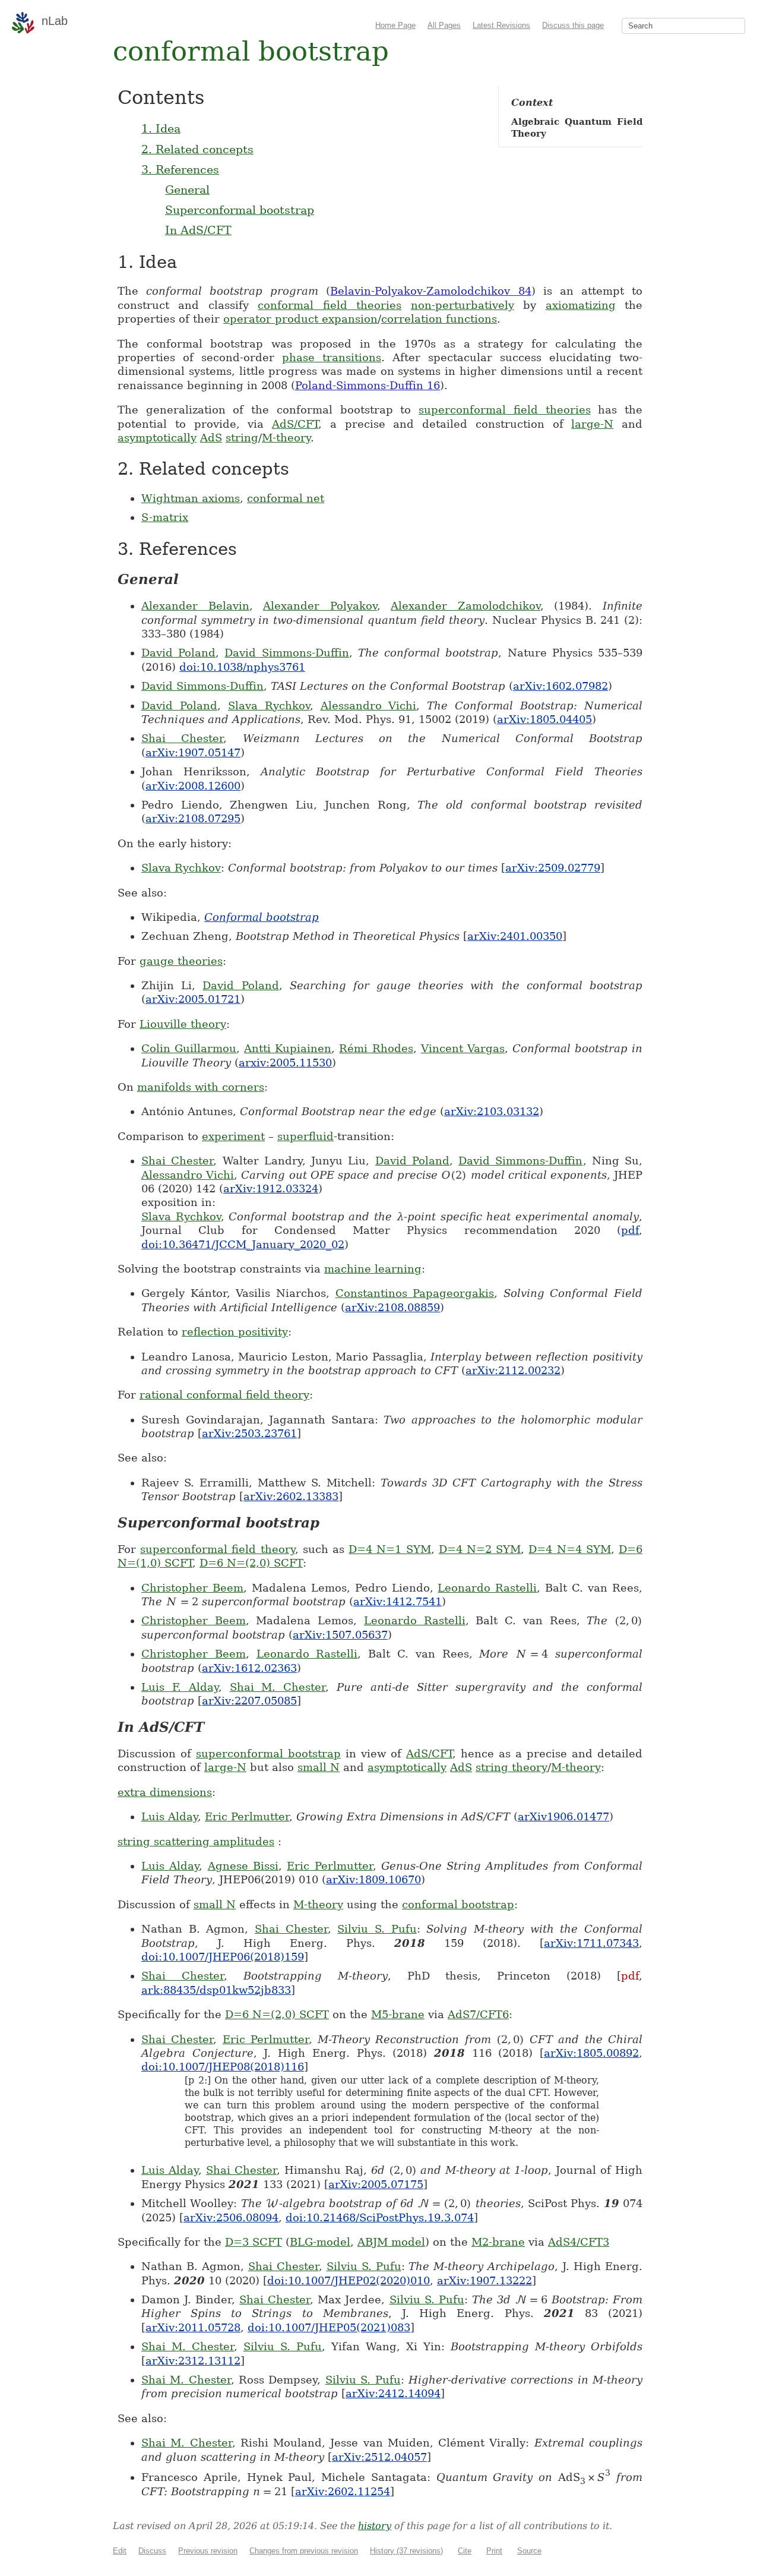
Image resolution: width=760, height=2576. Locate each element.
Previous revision (208, 2551)
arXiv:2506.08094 (231, 2217)
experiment (233, 1136)
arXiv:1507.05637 (340, 1635)
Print (494, 2551)
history (375, 2526)
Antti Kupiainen (288, 1048)
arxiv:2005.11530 (285, 1063)
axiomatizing (581, 305)
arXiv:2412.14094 (393, 2393)
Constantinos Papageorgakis (415, 1293)
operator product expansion (300, 319)
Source (529, 2551)
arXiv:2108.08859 (392, 1307)
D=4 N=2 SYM (480, 1549)
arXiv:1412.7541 (398, 1601)
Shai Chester (182, 738)
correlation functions (439, 319)
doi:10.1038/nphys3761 (242, 667)
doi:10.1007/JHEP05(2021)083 (329, 2327)
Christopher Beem (192, 1588)
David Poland (178, 653)
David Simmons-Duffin (286, 653)
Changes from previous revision (304, 2551)
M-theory (286, 438)
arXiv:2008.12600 (193, 786)
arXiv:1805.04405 (544, 719)
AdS (211, 438)
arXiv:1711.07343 (591, 1943)
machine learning (373, 1269)
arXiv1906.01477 (563, 1816)
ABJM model (391, 2242)
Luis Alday (170, 1816)
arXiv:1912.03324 (271, 1188)
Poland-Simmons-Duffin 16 (368, 385)
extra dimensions (165, 1792)
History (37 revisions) (406, 2551)
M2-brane (498, 2242)
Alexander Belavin (195, 606)
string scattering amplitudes (196, 1841)
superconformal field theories (504, 410)
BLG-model (320, 2242)
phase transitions (332, 357)
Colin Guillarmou (189, 1048)
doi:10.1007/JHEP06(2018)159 (223, 1957)
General (187, 190)
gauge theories (181, 961)
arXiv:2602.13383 (291, 1496)
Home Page (395, 25)
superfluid (305, 1136)
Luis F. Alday (180, 1687)
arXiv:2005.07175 (376, 2184)
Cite (465, 2551)
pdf (630, 1230)
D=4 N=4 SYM (569, 1549)
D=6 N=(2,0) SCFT (251, 1563)
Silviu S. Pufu (377, 1929)
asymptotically (157, 438)
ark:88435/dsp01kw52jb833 (216, 1990)
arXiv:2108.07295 (193, 818)
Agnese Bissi (243, 1866)
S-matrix (165, 517)
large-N (592, 424)
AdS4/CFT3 (579, 2242)
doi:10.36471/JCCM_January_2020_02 (243, 1244)
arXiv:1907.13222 (484, 2280)
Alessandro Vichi (369, 705)
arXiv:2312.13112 (193, 2361)
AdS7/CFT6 (478, 2014)
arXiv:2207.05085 (249, 1701)
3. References (180, 169)
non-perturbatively (463, 305)
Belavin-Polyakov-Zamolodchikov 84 (430, 291)
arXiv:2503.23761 (249, 1433)
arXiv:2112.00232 (513, 1370)
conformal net (286, 498)
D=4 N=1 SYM (389, 1549)
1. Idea (161, 128)
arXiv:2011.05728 (193, 2327)
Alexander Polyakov (320, 606)
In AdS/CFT (198, 230)
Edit (120, 2551)
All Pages (444, 25)
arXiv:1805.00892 (591, 2053)
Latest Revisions (501, 25)
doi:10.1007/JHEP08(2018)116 (223, 2067)
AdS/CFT (295, 424)
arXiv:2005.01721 (193, 999)
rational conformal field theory (224, 1395)
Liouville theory (183, 1024)
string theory (512, 1767)
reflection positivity (235, 1332)
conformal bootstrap (458, 1904)
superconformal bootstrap (268, 1753)
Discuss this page (573, 25)
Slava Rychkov (269, 705)
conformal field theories (330, 305)
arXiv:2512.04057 (379, 2457)
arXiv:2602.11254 (343, 2491)
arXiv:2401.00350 (515, 936)
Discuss (152, 2551)
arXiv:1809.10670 (373, 1879)
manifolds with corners (201, 1087)
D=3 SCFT (254, 2242)
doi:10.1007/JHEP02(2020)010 (349, 2280)
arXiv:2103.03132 (492, 1111)
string (242, 438)
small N (319, 1767)
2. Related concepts (197, 149)
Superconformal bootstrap (240, 210)
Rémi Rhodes (376, 1048)
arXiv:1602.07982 (560, 686)
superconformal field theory (217, 1549)
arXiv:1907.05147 (193, 752)
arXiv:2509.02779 (553, 868)
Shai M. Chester (278, 1687)
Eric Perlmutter (247, 1816)
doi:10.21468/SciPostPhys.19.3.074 (380, 2217)
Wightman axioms (191, 498)
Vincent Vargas (463, 1048)
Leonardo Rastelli (487, 1588)
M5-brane (398, 2014)
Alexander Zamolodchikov (465, 606)
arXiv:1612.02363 (249, 1668)
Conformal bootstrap (262, 917)
